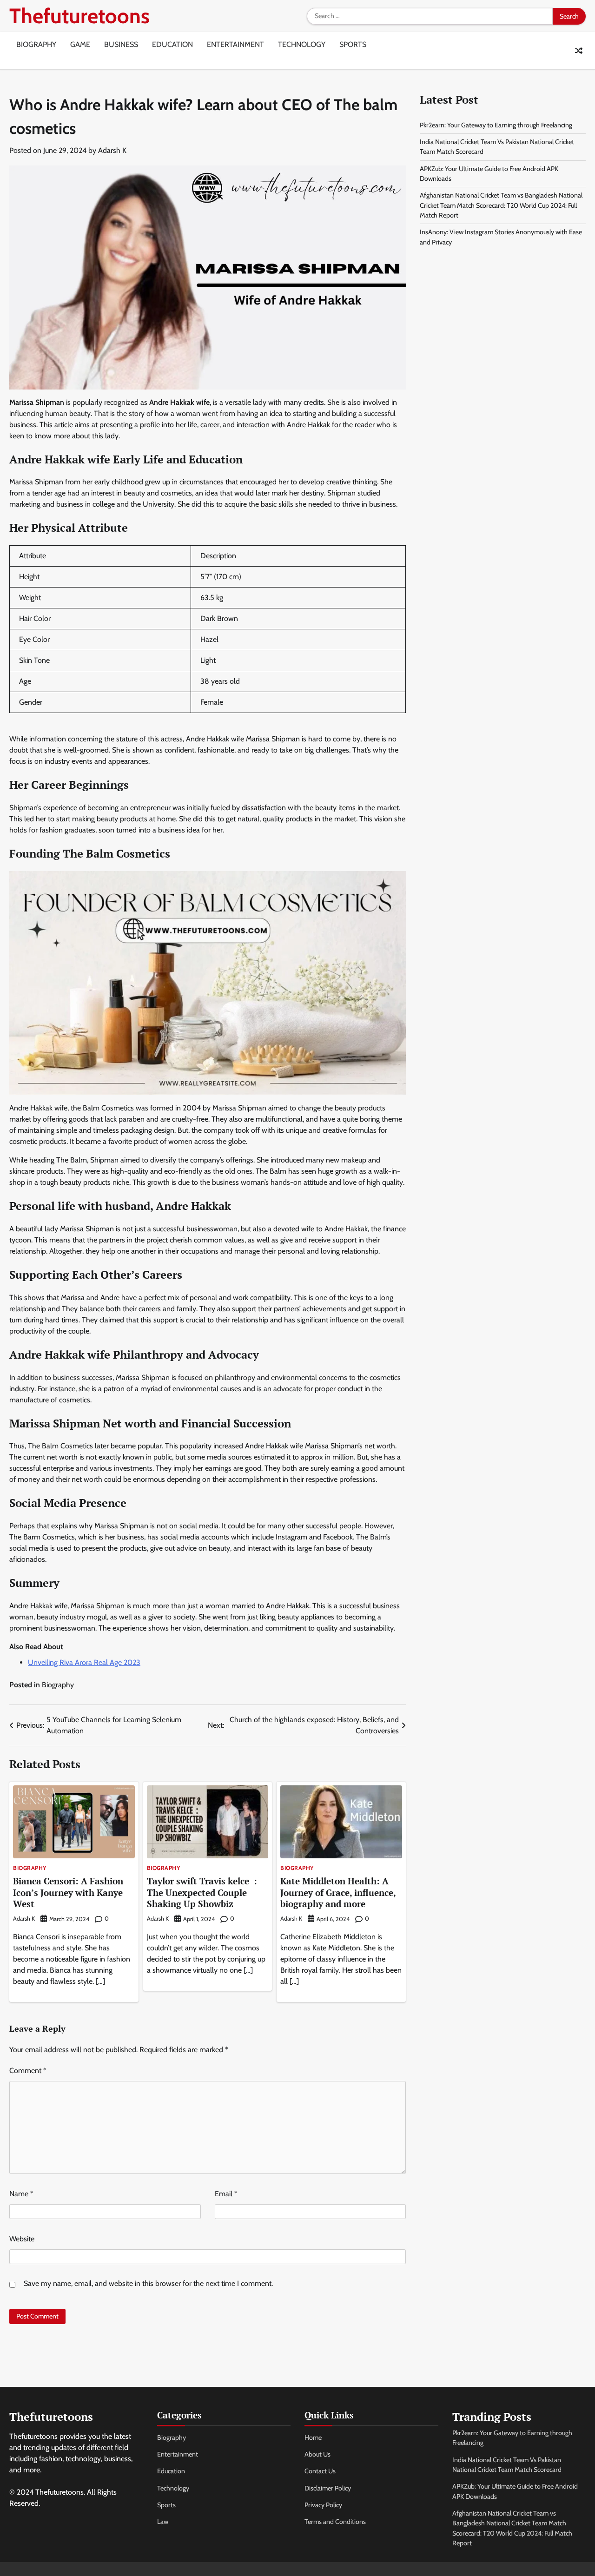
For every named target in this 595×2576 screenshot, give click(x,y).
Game (80, 44)
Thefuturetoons (79, 16)
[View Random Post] (579, 51)
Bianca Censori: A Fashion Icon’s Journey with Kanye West (68, 1892)
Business (121, 44)
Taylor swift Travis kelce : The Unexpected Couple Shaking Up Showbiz (202, 1892)
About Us (317, 2454)
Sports (353, 44)
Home (313, 2437)
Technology (302, 44)
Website (22, 2239)
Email (226, 2194)
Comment (28, 2071)
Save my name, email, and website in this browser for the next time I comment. (148, 2283)
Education (172, 44)
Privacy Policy (323, 2505)
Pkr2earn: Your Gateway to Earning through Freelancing (496, 125)
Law (163, 2522)
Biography (36, 44)
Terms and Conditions (335, 2522)
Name (21, 2194)
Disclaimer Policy (328, 2488)
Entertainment (235, 44)
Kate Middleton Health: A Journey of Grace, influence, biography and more (338, 1892)
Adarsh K (112, 150)
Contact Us (320, 2471)
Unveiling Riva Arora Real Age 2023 (84, 1662)
